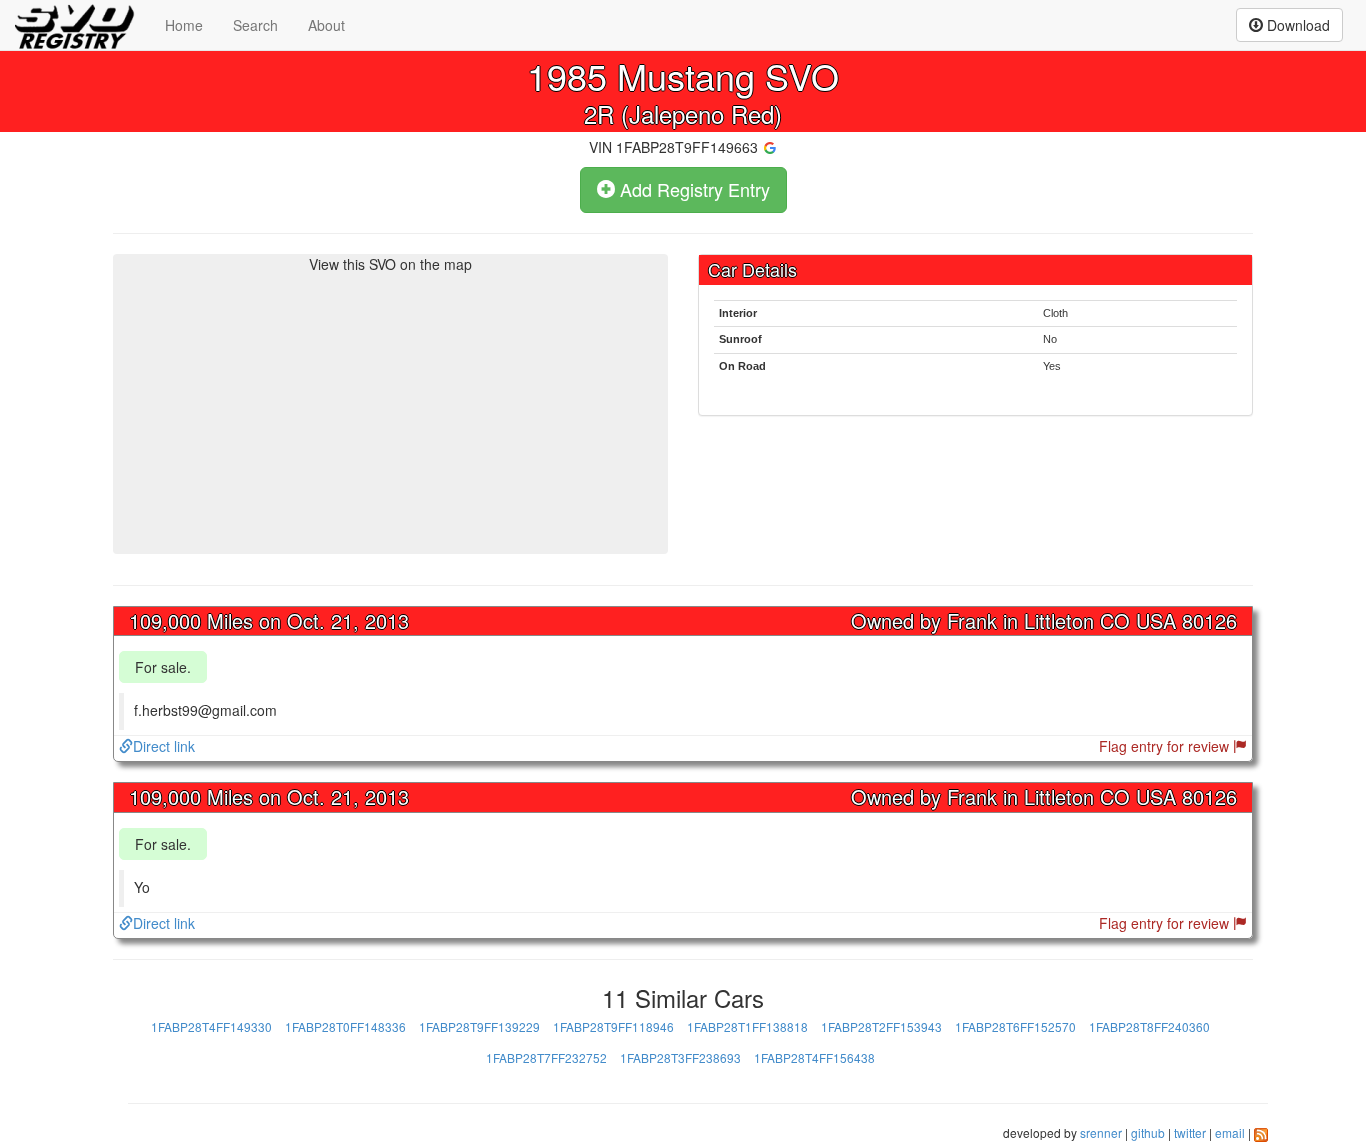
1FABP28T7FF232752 (546, 1057)
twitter (1190, 1132)
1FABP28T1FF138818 (747, 1026)
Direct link (164, 746)
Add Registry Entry (692, 189)
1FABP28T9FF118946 (613, 1026)
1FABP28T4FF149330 (211, 1026)
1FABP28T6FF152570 (1015, 1026)
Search (255, 25)
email (1230, 1132)
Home (184, 25)
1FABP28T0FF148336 (345, 1026)
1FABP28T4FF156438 (814, 1057)
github (1148, 1132)
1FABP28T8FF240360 (1149, 1026)
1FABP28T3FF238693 (680, 1057)
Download (1296, 25)
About (326, 25)
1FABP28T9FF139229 (479, 1026)
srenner (1101, 1132)
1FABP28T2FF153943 (881, 1026)
